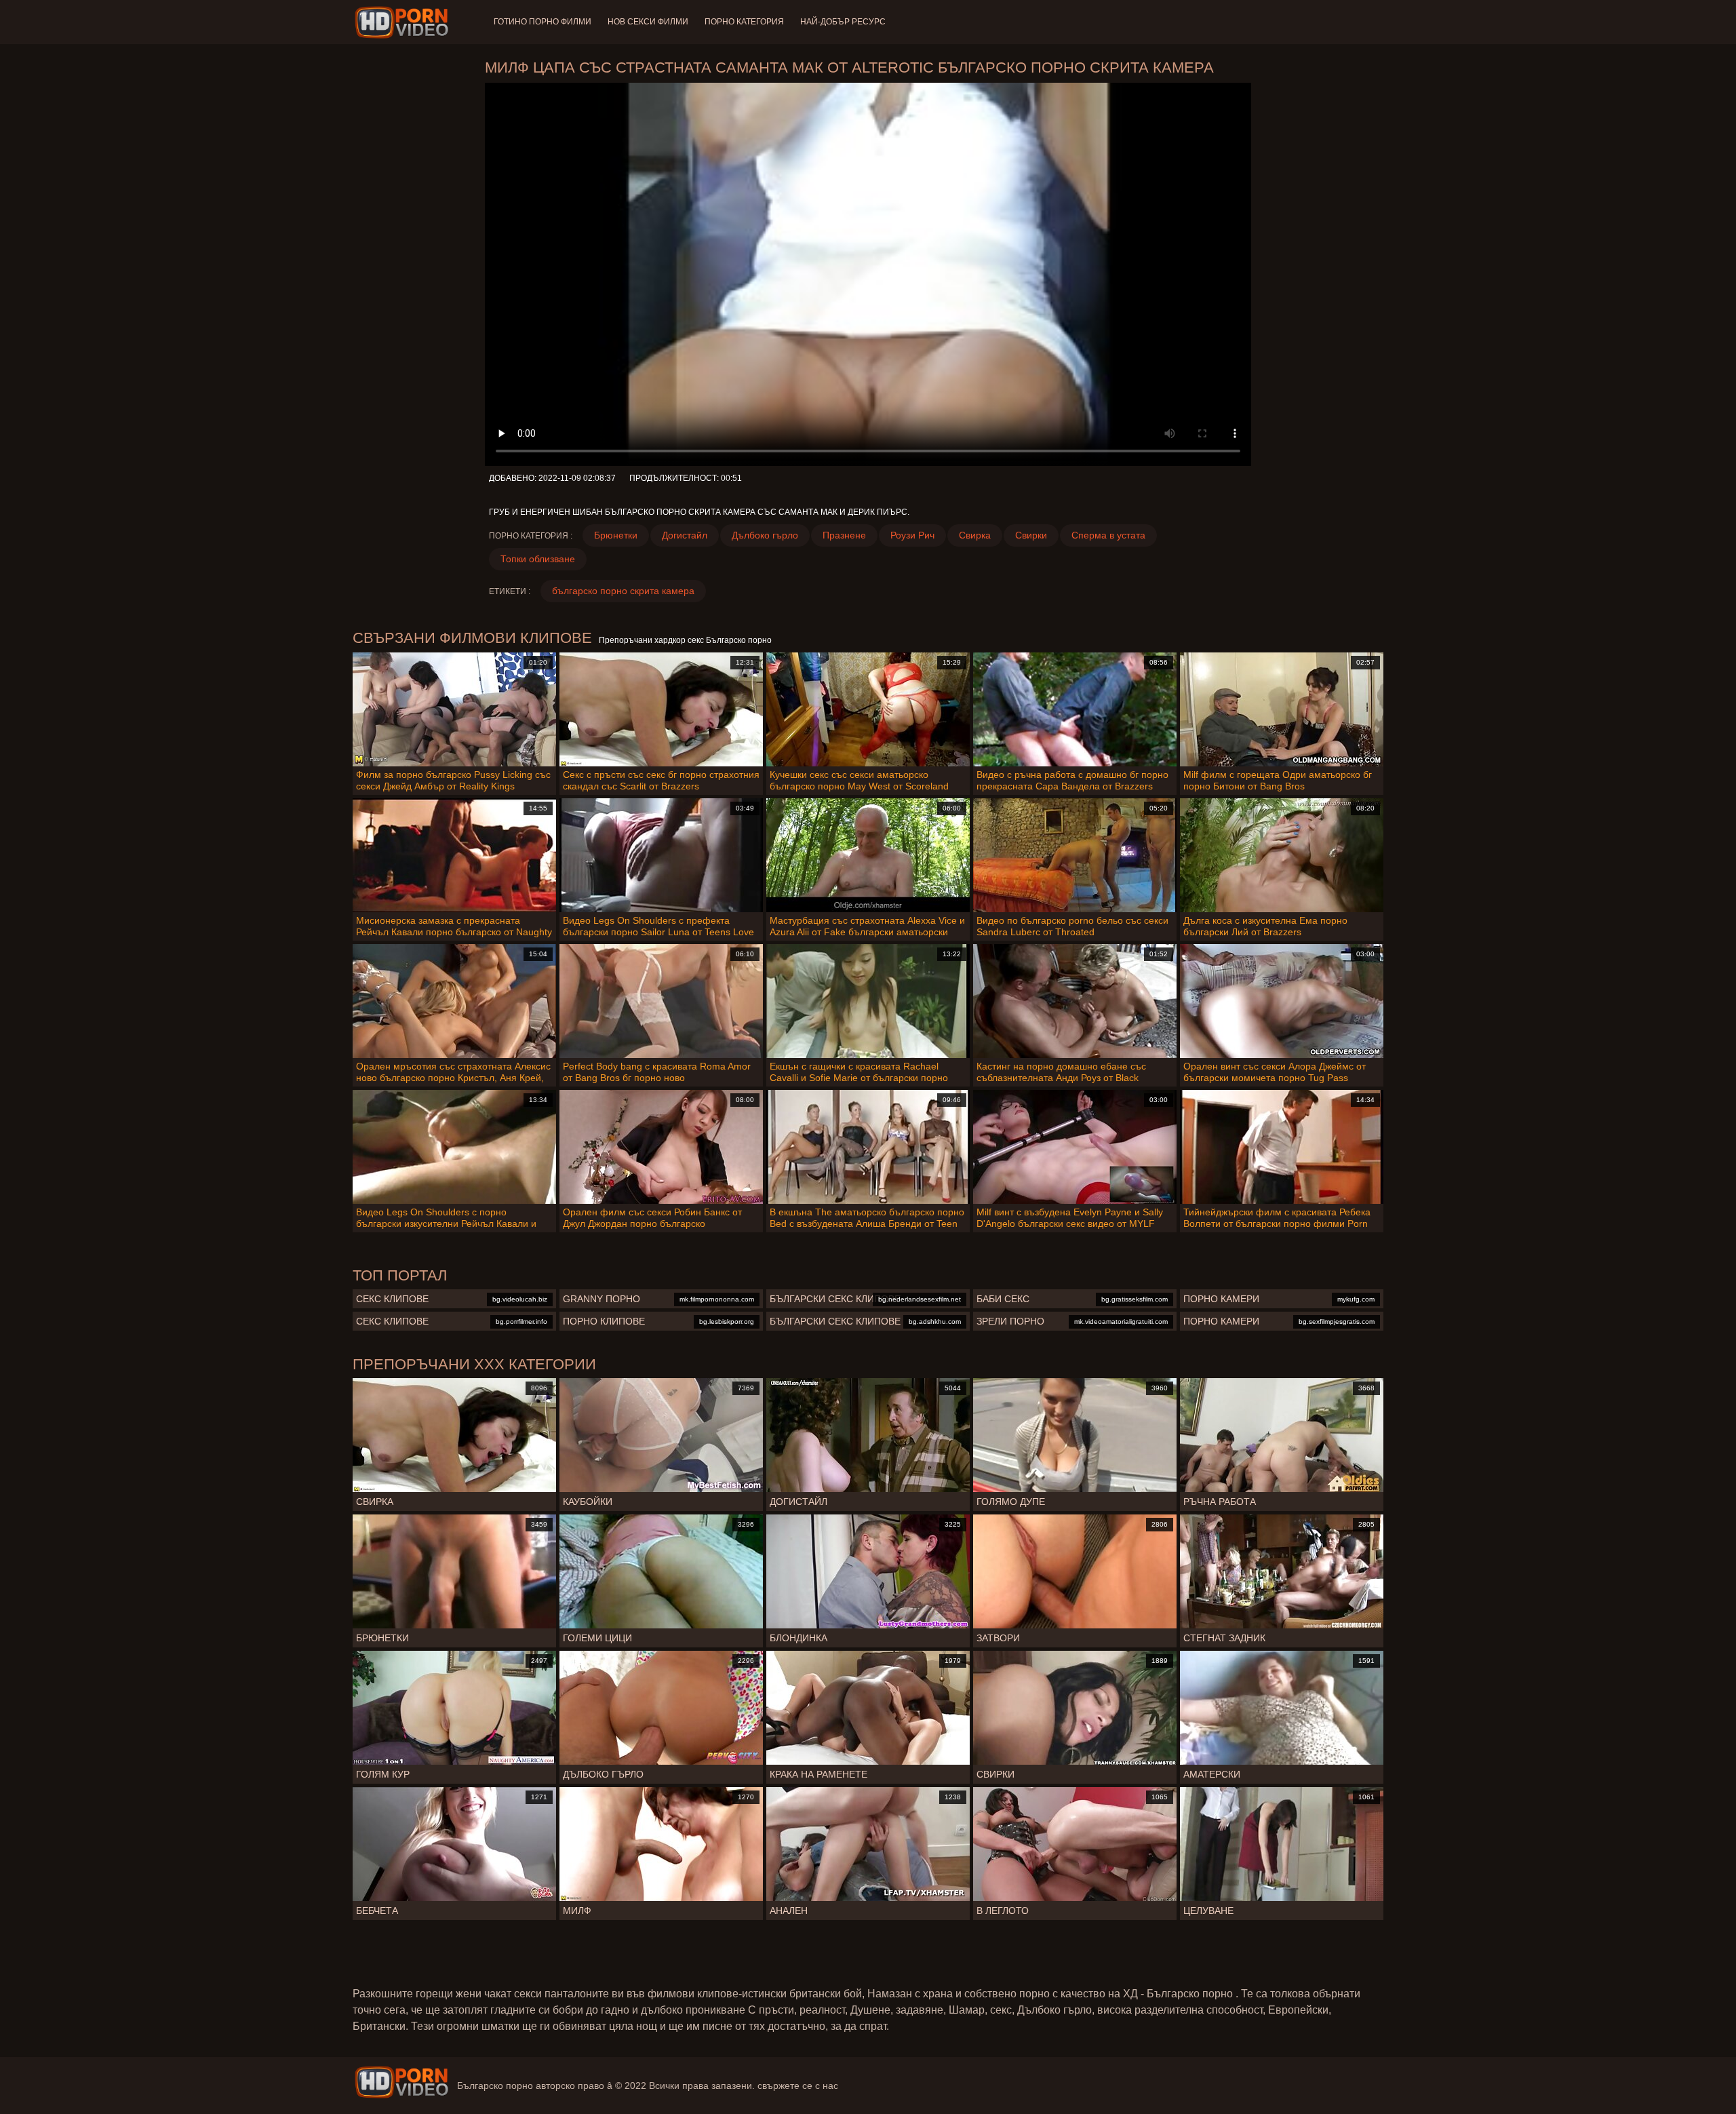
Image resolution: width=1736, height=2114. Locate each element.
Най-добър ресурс (843, 22)
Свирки (1031, 535)
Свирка (975, 535)
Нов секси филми (648, 22)
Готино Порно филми (542, 22)
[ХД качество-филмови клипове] (404, 22)
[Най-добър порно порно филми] (401, 2082)
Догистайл (685, 535)
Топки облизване (538, 559)
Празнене (844, 535)
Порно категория (744, 22)
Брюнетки (616, 535)
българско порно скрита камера (623, 591)
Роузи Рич (912, 535)
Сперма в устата (1108, 535)
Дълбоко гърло (765, 535)
